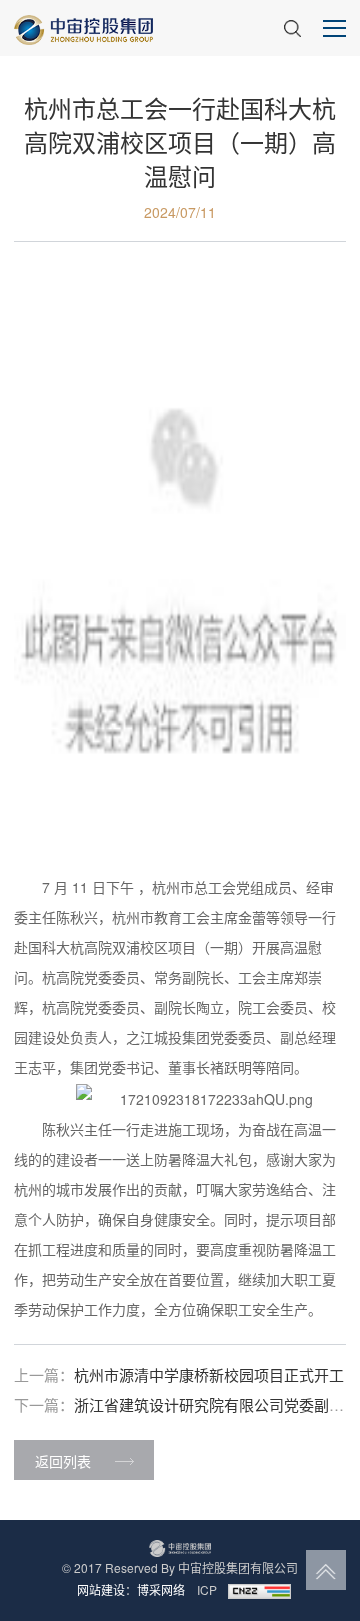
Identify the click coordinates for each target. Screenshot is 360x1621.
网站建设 (101, 1589)
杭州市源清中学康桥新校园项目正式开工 (209, 1374)
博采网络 (161, 1589)
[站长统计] (259, 1589)
